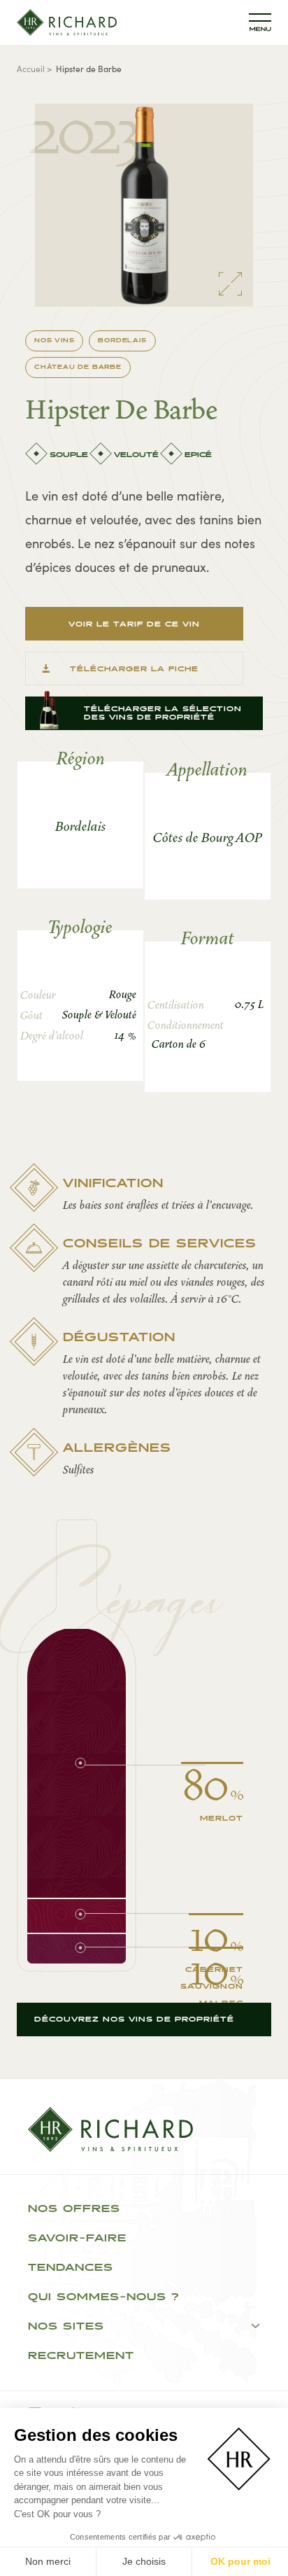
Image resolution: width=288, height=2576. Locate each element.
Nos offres (74, 2209)
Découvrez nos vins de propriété (134, 2019)
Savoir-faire (77, 2239)
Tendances (71, 2268)
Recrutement (81, 2356)
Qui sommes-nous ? (104, 2297)
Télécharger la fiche (134, 669)
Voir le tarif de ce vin (134, 624)
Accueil (31, 68)
